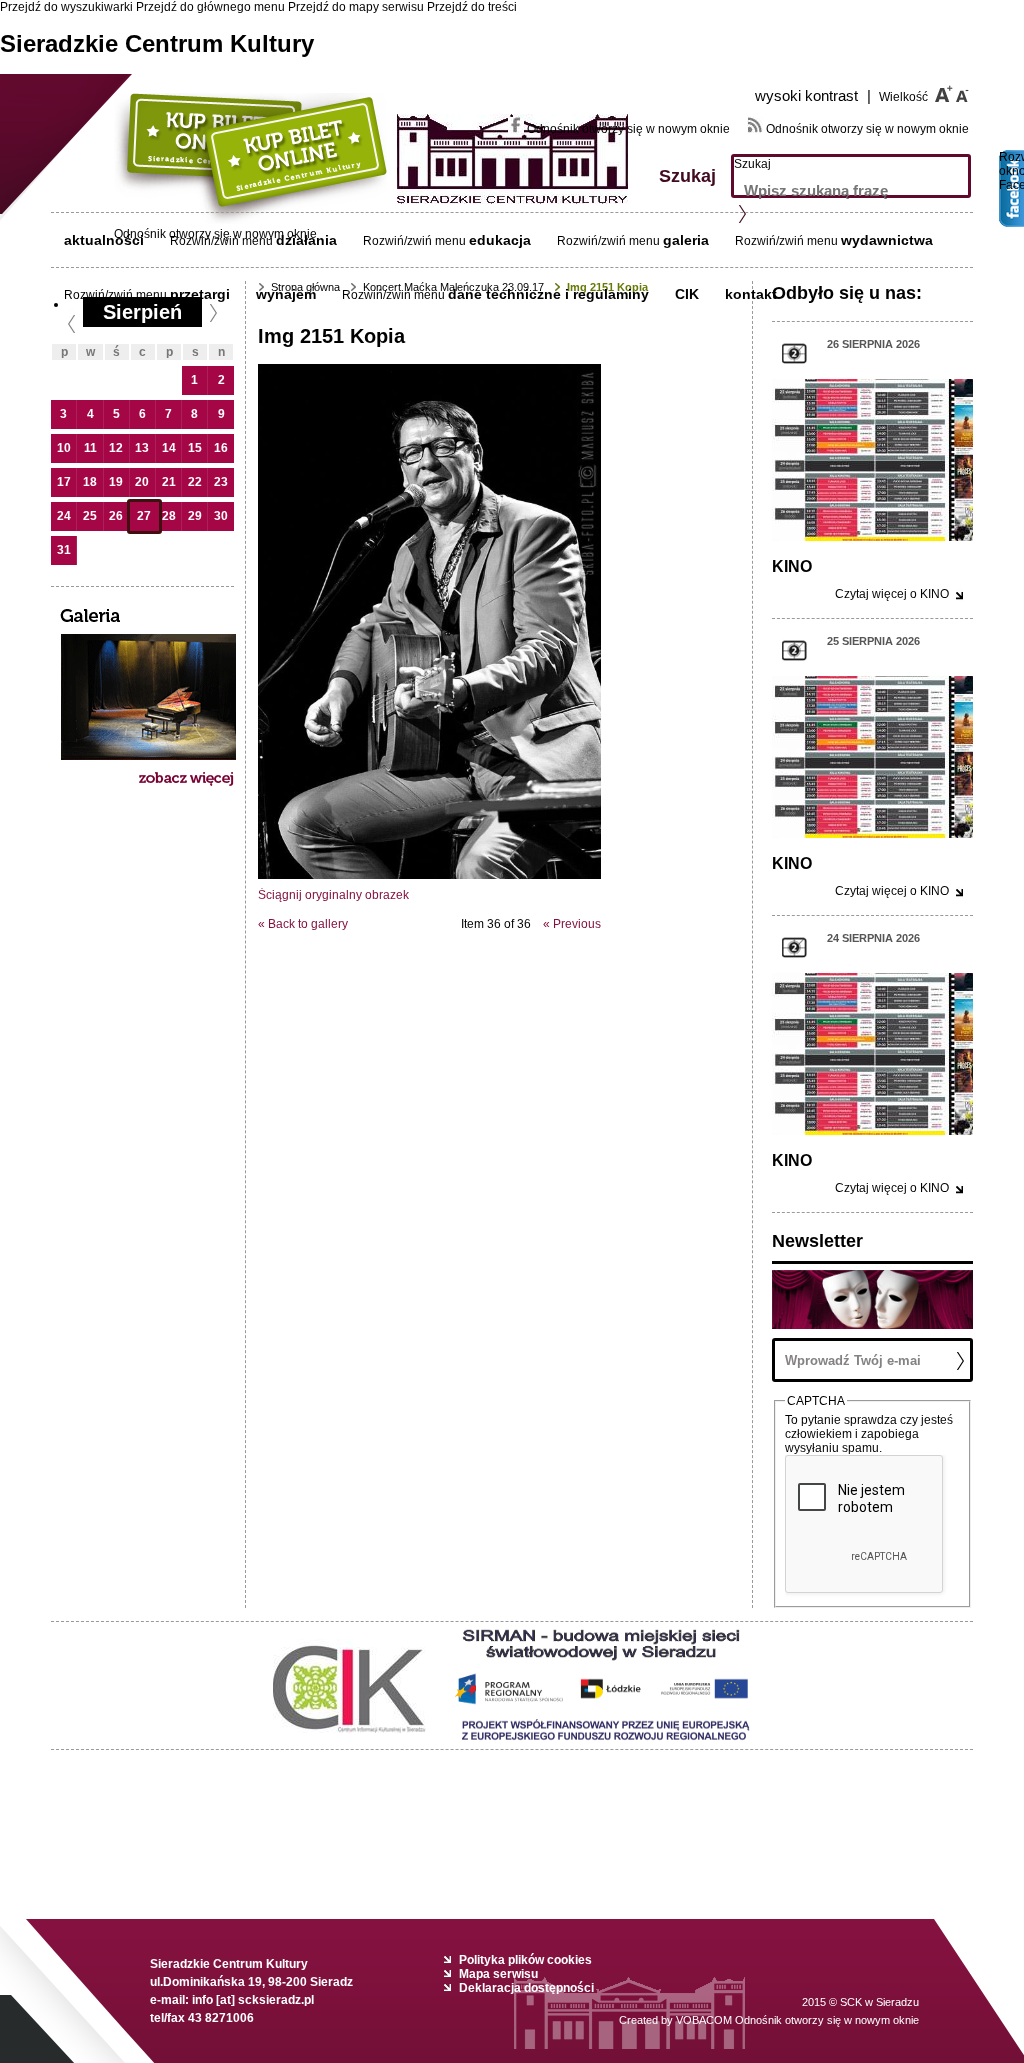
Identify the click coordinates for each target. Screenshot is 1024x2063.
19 (116, 482)
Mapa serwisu (498, 1974)
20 (142, 482)
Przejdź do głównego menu (210, 7)
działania (306, 240)
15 (195, 448)
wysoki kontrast (813, 95)
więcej (892, 594)
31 (64, 550)
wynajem (286, 294)
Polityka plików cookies (525, 1960)
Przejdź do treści (472, 7)
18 (90, 482)
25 (90, 516)
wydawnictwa (887, 240)
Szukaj (752, 164)
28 (169, 516)
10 (64, 448)
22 (195, 482)
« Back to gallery (303, 924)
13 (142, 448)
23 (221, 482)
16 (221, 448)
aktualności (104, 240)
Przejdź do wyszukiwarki (66, 7)
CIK (687, 294)
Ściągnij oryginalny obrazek (333, 895)
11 (90, 448)
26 (116, 516)
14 (169, 448)
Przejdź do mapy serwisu (356, 7)
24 (64, 516)
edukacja (500, 240)
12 (116, 448)
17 (64, 482)
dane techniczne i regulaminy (548, 294)
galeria (686, 240)
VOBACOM (797, 2020)
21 (169, 482)
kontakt (751, 294)
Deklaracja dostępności (526, 1988)
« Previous (572, 924)
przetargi (200, 294)
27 (144, 516)
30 (221, 516)
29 (195, 516)
